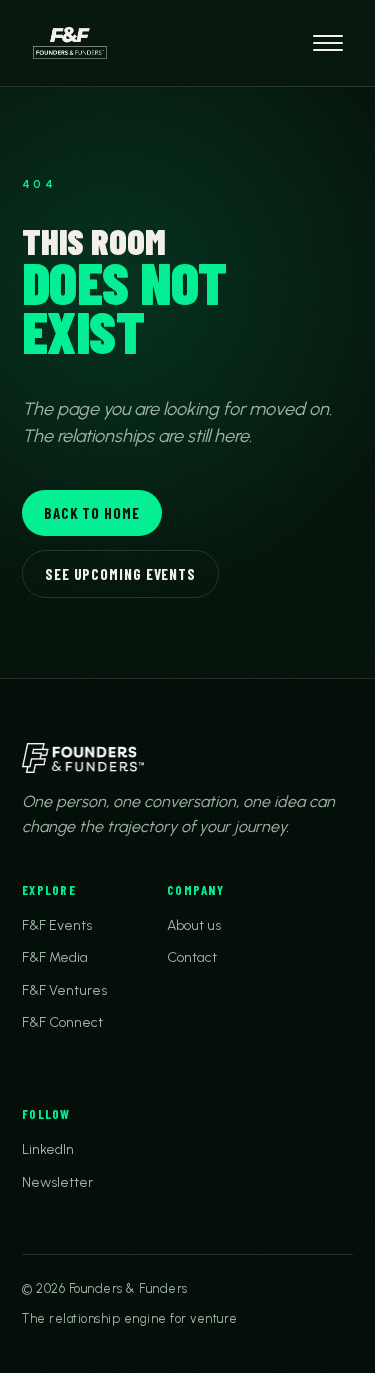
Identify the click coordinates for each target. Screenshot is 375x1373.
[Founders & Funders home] (70, 43)
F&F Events (57, 925)
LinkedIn (48, 1149)
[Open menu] (328, 43)
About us (194, 925)
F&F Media (55, 957)
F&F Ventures (64, 990)
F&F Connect (62, 1022)
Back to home (92, 513)
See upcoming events (120, 574)
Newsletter (57, 1182)
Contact (192, 957)
